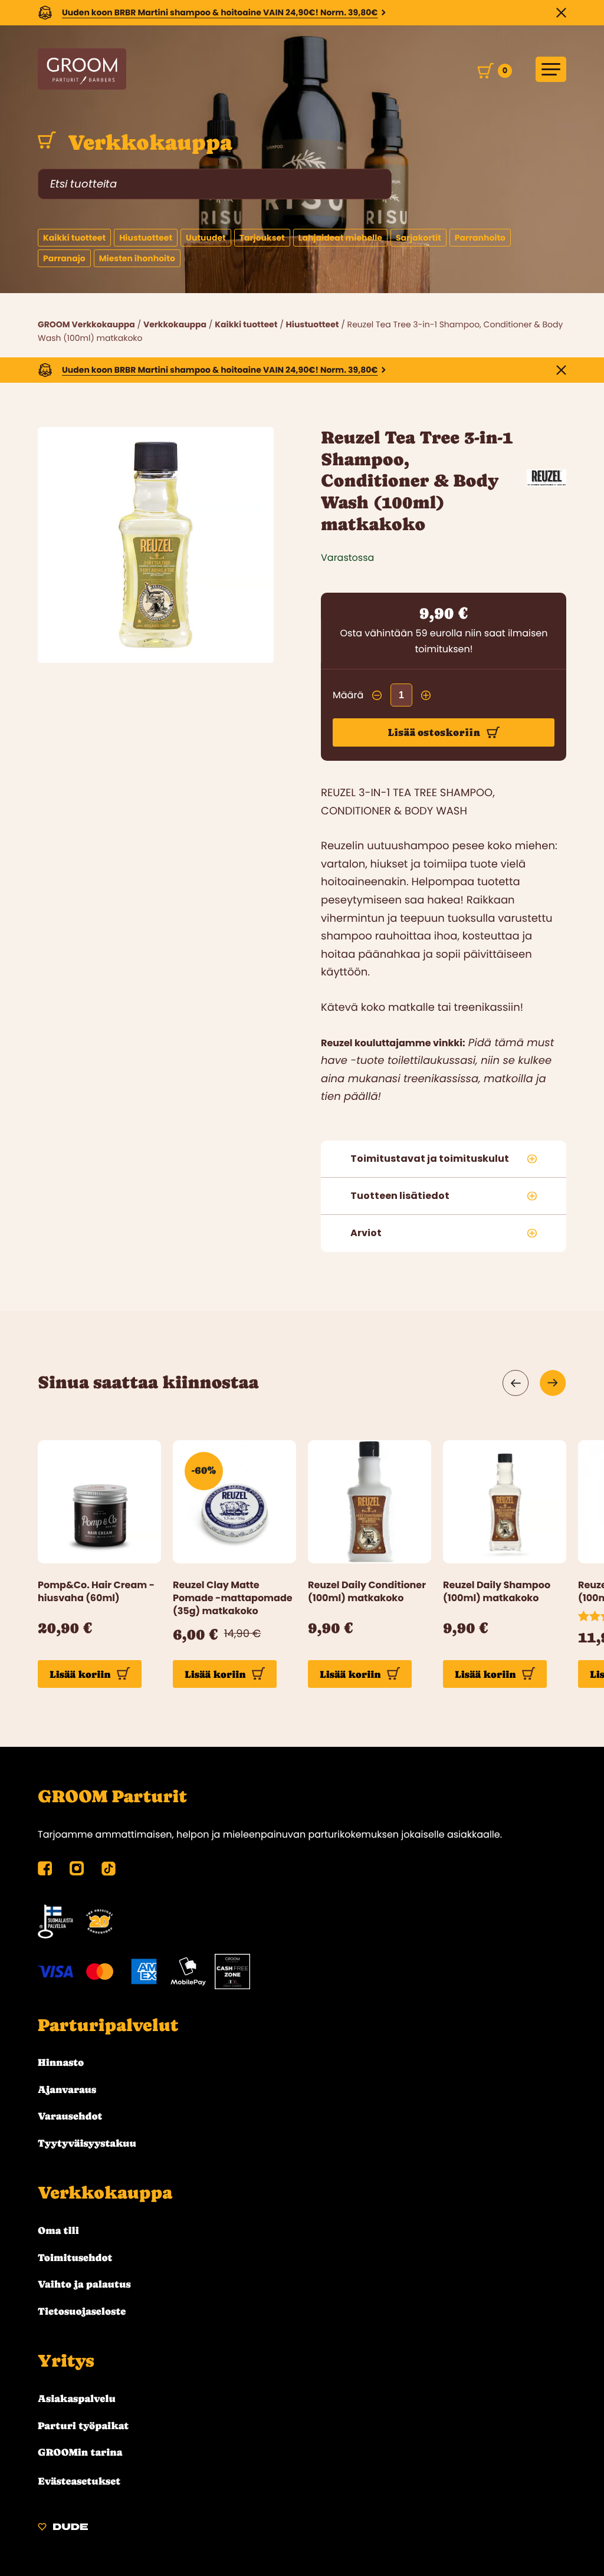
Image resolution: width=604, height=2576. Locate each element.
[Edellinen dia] (516, 1383)
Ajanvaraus (67, 2089)
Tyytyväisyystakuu (87, 2143)
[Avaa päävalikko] (551, 69)
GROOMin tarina (80, 2452)
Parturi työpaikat (83, 2426)
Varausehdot (70, 2116)
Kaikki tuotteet (246, 324)
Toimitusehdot (75, 2258)
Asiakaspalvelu (77, 2398)
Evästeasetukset (79, 2481)
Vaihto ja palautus (84, 2284)
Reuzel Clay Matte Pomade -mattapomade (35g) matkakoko (233, 1598)
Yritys (66, 2361)
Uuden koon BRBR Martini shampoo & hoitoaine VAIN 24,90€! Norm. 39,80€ (220, 12)
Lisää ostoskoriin (434, 732)
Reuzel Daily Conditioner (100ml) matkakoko (367, 1592)
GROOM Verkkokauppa (86, 324)
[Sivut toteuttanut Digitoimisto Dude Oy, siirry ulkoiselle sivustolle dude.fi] (63, 2529)
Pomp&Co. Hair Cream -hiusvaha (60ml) (96, 1592)
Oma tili (58, 2230)
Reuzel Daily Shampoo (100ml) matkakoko (497, 1592)
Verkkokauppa (147, 143)
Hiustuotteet (313, 324)
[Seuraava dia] (553, 1383)
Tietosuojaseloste (82, 2311)
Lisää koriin (80, 1674)
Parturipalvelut (108, 2025)
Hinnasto (61, 2062)
